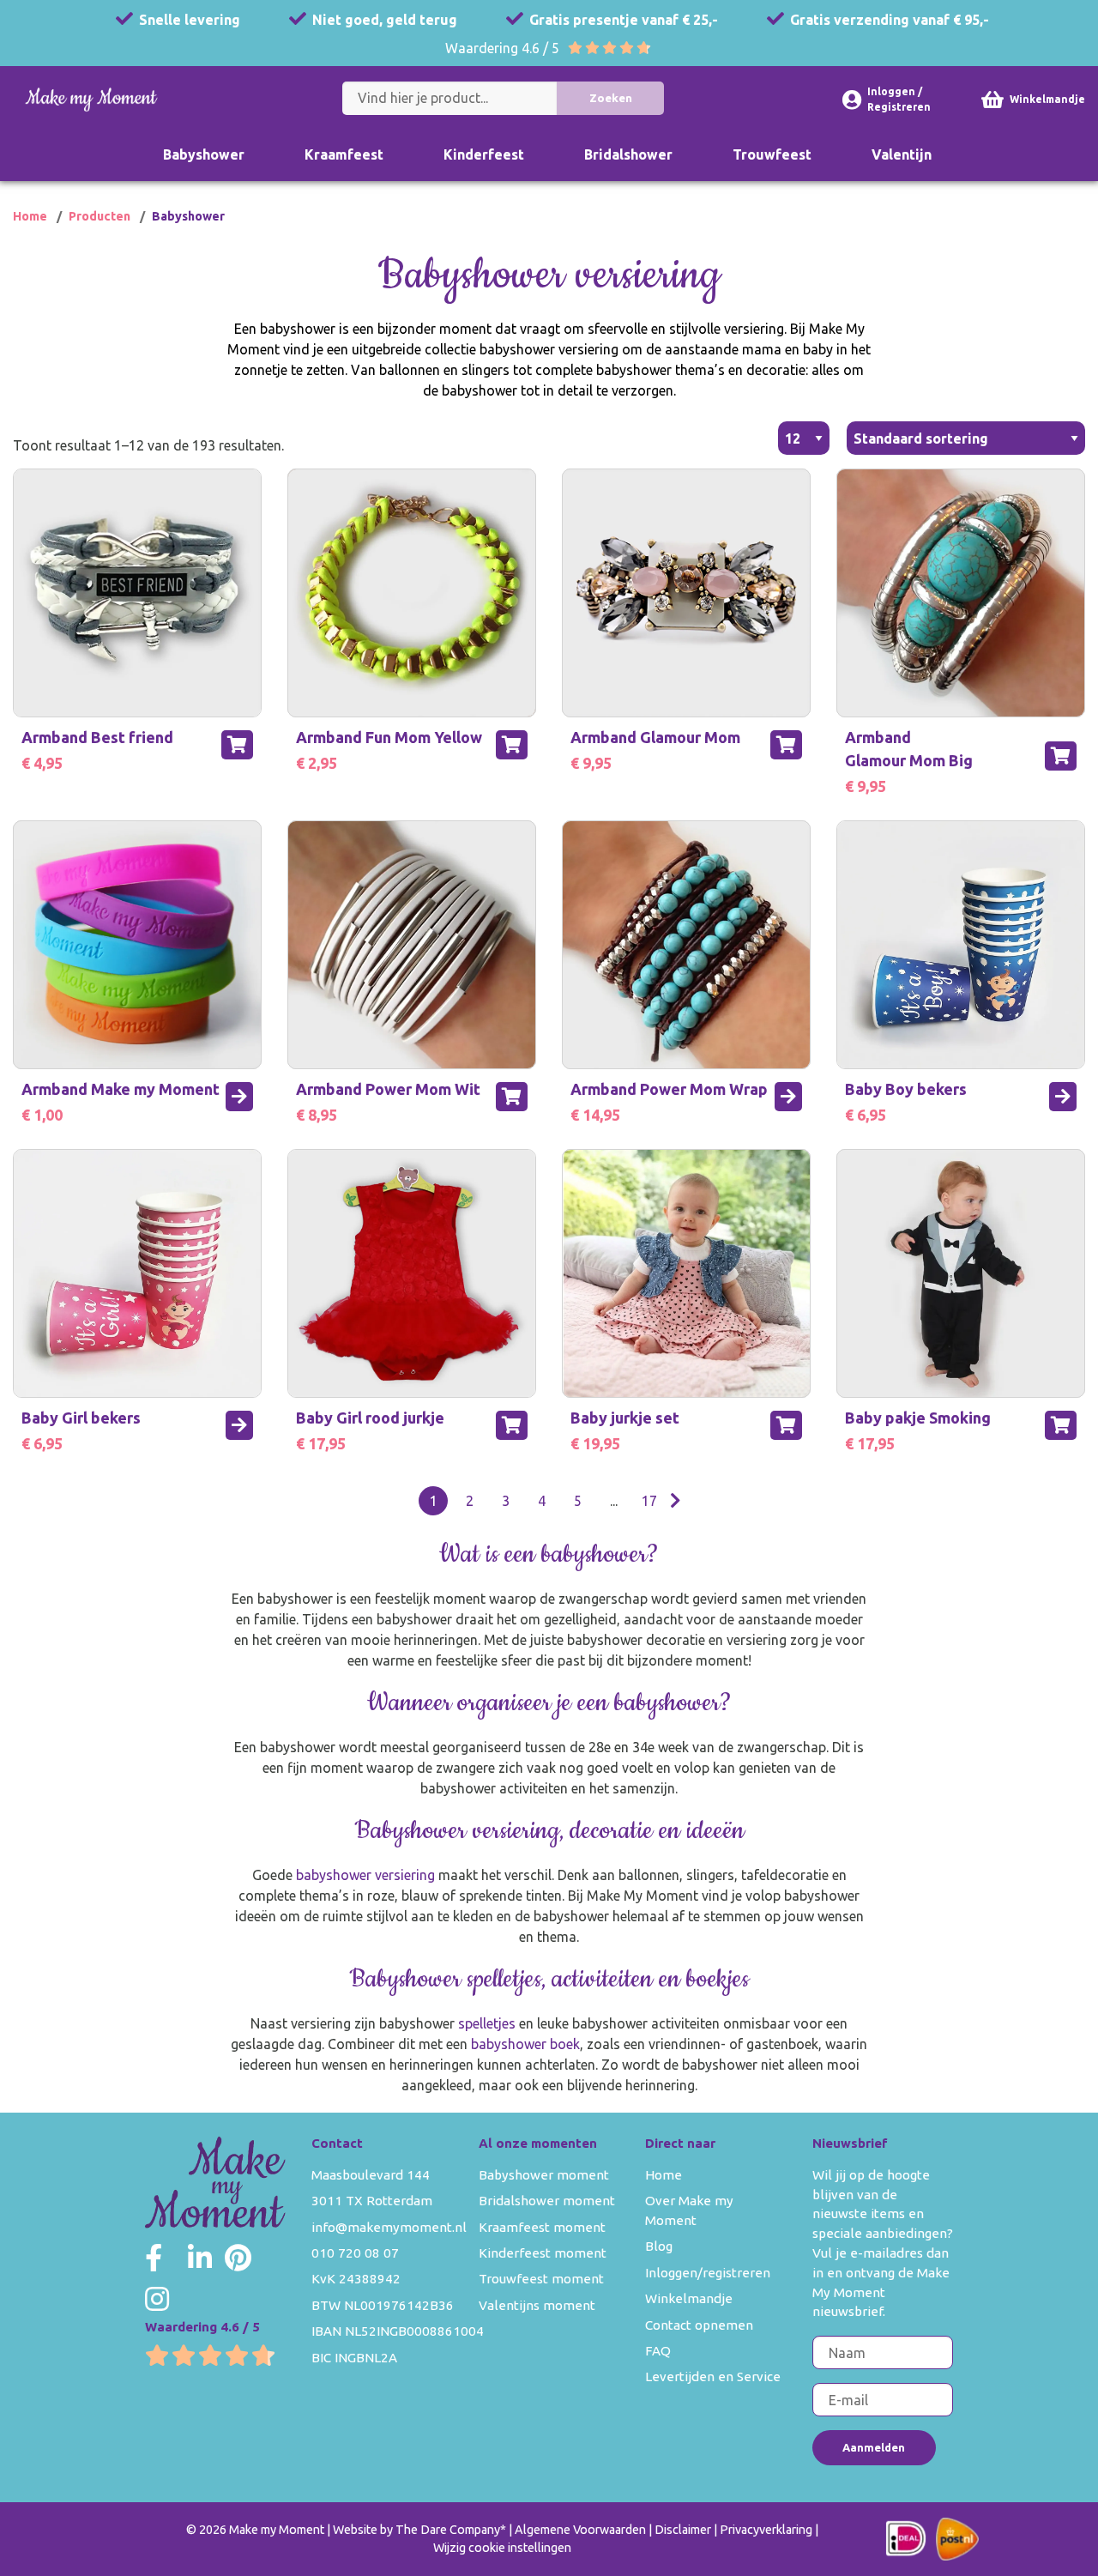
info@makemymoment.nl (389, 2227)
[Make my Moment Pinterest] (238, 2258)
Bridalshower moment (547, 2201)
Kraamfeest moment (542, 2227)
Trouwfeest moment (541, 2279)
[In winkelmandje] (237, 745)
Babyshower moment (544, 2175)
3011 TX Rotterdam (372, 2201)
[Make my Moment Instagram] (157, 2299)
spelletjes (487, 2023)
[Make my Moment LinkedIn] (200, 2258)
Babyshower (204, 154)
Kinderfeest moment (543, 2253)
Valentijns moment (537, 2305)
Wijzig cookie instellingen (502, 2548)
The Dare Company (448, 2530)
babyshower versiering (367, 1875)
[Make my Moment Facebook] (154, 2258)
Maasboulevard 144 (371, 2175)
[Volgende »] (676, 1501)
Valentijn (902, 154)
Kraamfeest (344, 154)
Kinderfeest (484, 154)
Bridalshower (628, 154)
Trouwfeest (772, 154)
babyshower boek (525, 2044)
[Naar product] (239, 1097)
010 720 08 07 (355, 2253)
